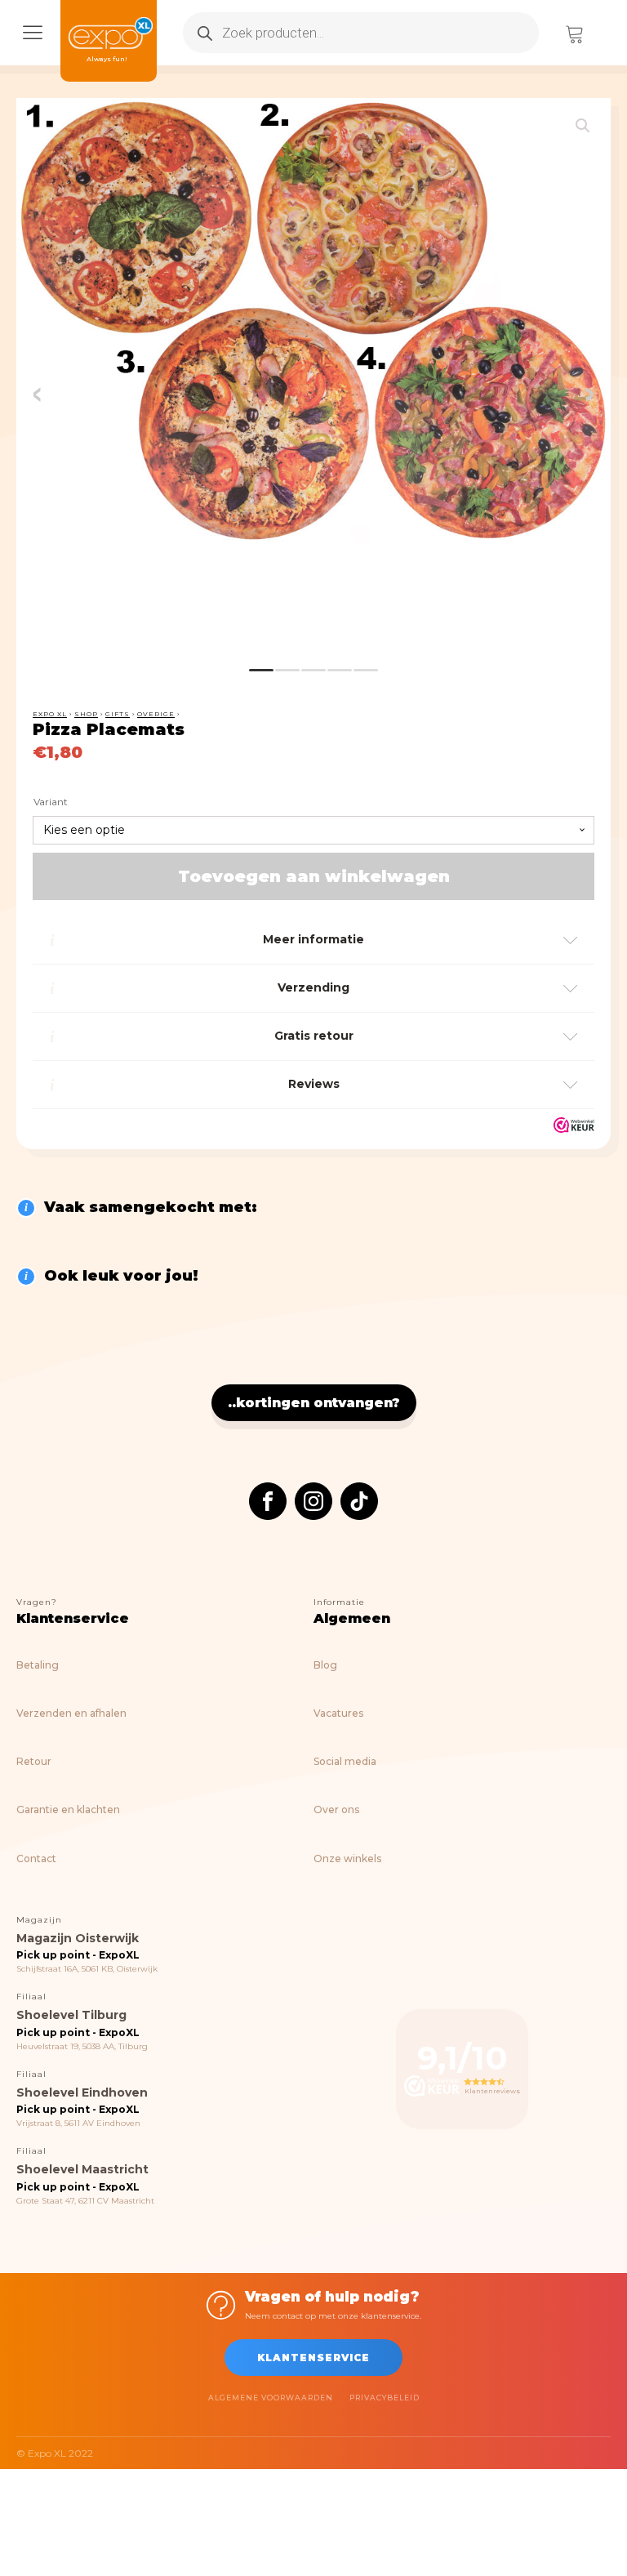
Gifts (118, 714)
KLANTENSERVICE (313, 2358)
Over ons (336, 1809)
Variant (51, 802)
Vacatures (338, 1713)
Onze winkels (347, 1858)
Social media (345, 1761)
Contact (36, 1858)
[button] (583, 126)
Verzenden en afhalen (71, 1713)
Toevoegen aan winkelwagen (314, 876)
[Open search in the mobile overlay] (361, 33)
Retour (34, 1761)
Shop (86, 714)
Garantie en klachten (68, 1809)
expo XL (50, 714)
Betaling (38, 1665)
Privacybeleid (385, 2398)
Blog (325, 1665)
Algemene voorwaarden (271, 2398)
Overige (156, 714)
